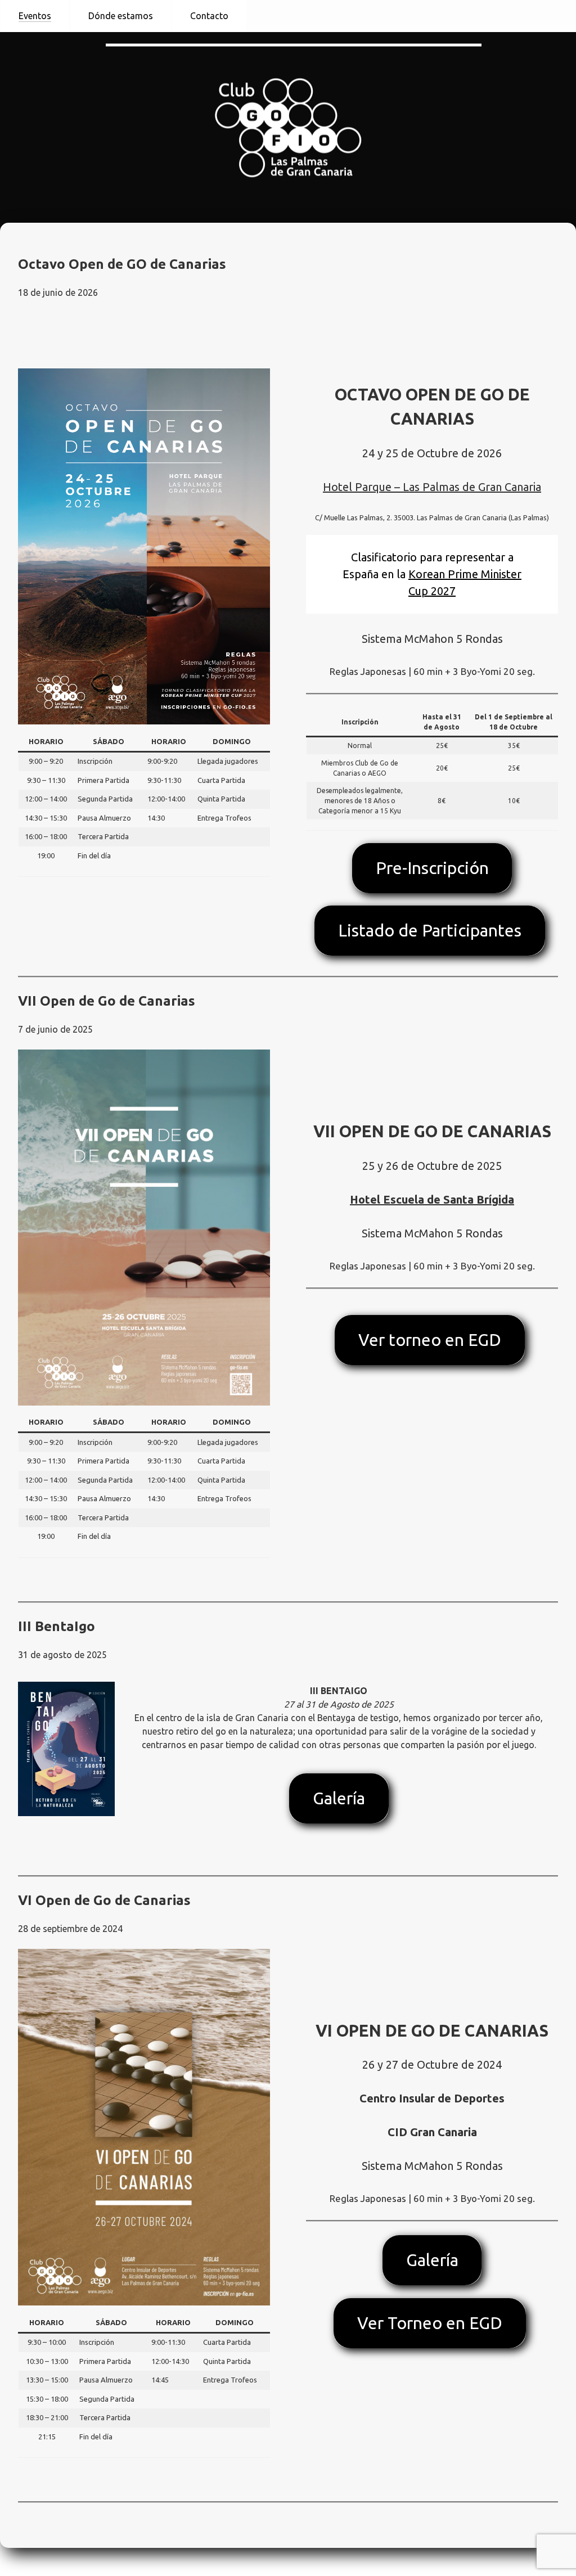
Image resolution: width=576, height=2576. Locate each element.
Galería (339, 1798)
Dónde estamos (121, 16)
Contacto (209, 16)
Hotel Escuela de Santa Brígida (432, 1199)
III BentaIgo (57, 1626)
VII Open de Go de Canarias (107, 1001)
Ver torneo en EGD (430, 1340)
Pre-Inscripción (432, 868)
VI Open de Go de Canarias (104, 1900)
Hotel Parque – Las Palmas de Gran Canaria (432, 487)
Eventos (35, 16)
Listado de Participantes (430, 930)
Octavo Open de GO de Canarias (122, 264)
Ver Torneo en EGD (430, 2323)
